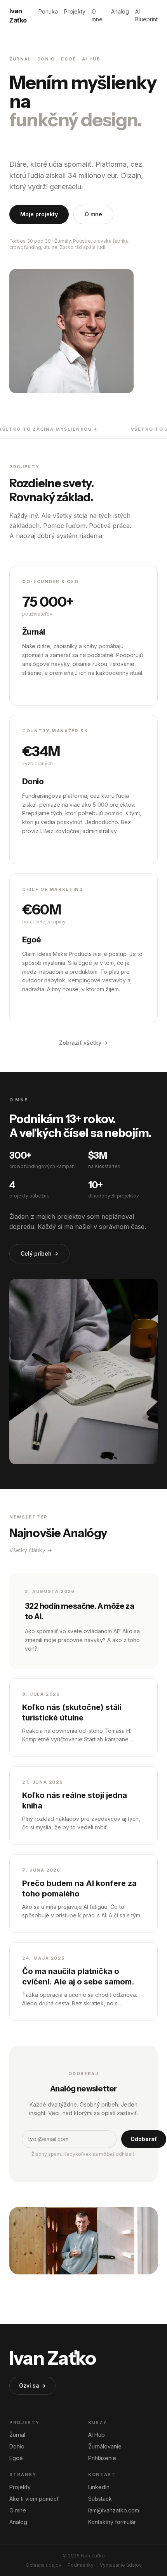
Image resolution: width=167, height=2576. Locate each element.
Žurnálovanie (105, 2446)
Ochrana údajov (43, 2565)
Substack (100, 2499)
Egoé (16, 2458)
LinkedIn (99, 2487)
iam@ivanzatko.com (114, 2510)
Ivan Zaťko (18, 16)
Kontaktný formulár (112, 2522)
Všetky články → (31, 1550)
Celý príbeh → (39, 1253)
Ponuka (48, 11)
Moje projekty (39, 214)
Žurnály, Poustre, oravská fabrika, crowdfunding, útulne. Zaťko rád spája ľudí (70, 244)
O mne (97, 15)
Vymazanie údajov (121, 2565)
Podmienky (81, 2565)
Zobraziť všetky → (83, 1043)
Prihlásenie (102, 2458)
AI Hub (97, 2435)
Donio (17, 2446)
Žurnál (17, 2435)
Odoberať (144, 2139)
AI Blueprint (146, 15)
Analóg (120, 11)
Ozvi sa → (32, 2385)
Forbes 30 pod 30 (30, 241)
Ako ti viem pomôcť (34, 2499)
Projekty (75, 11)
